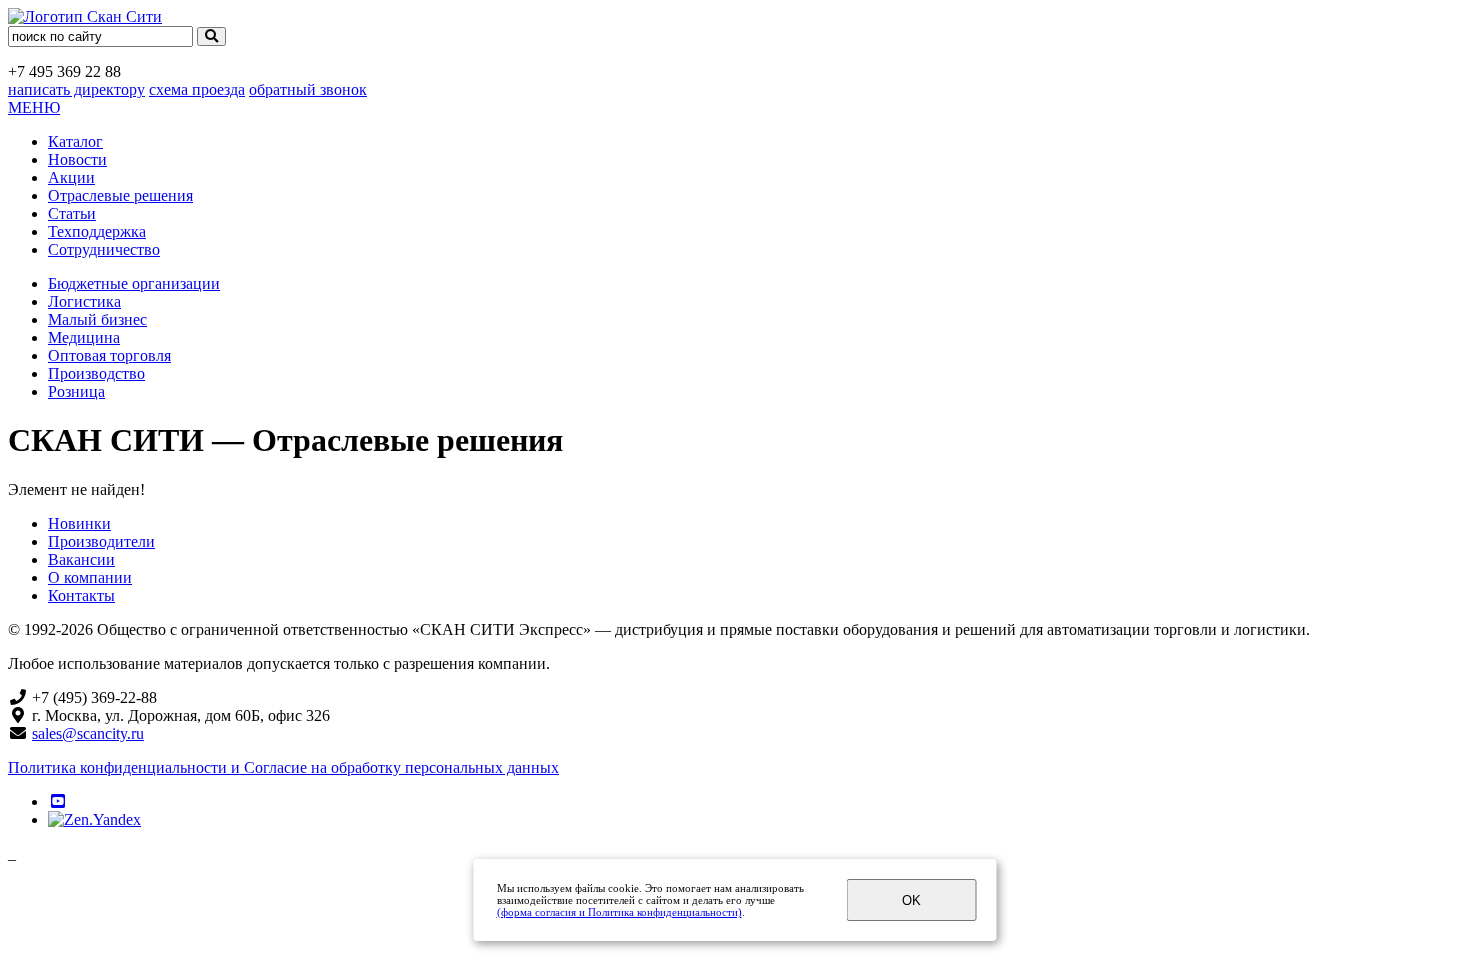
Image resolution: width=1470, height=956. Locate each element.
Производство (96, 373)
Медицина (84, 337)
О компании (90, 577)
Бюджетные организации (134, 283)
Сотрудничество (104, 249)
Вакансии (81, 559)
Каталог (75, 141)
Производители (101, 541)
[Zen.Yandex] (94, 819)
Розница (76, 391)
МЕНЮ (34, 107)
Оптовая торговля (109, 355)
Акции (71, 177)
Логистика (84, 301)
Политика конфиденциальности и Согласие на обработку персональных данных (283, 767)
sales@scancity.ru (88, 733)
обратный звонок (308, 89)
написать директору (76, 89)
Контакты (81, 595)
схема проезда (197, 89)
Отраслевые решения (120, 195)
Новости (77, 159)
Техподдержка (97, 231)
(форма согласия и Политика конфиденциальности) (619, 912)
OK (911, 900)
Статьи (72, 213)
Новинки (79, 523)
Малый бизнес (97, 319)
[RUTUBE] (58, 801)
